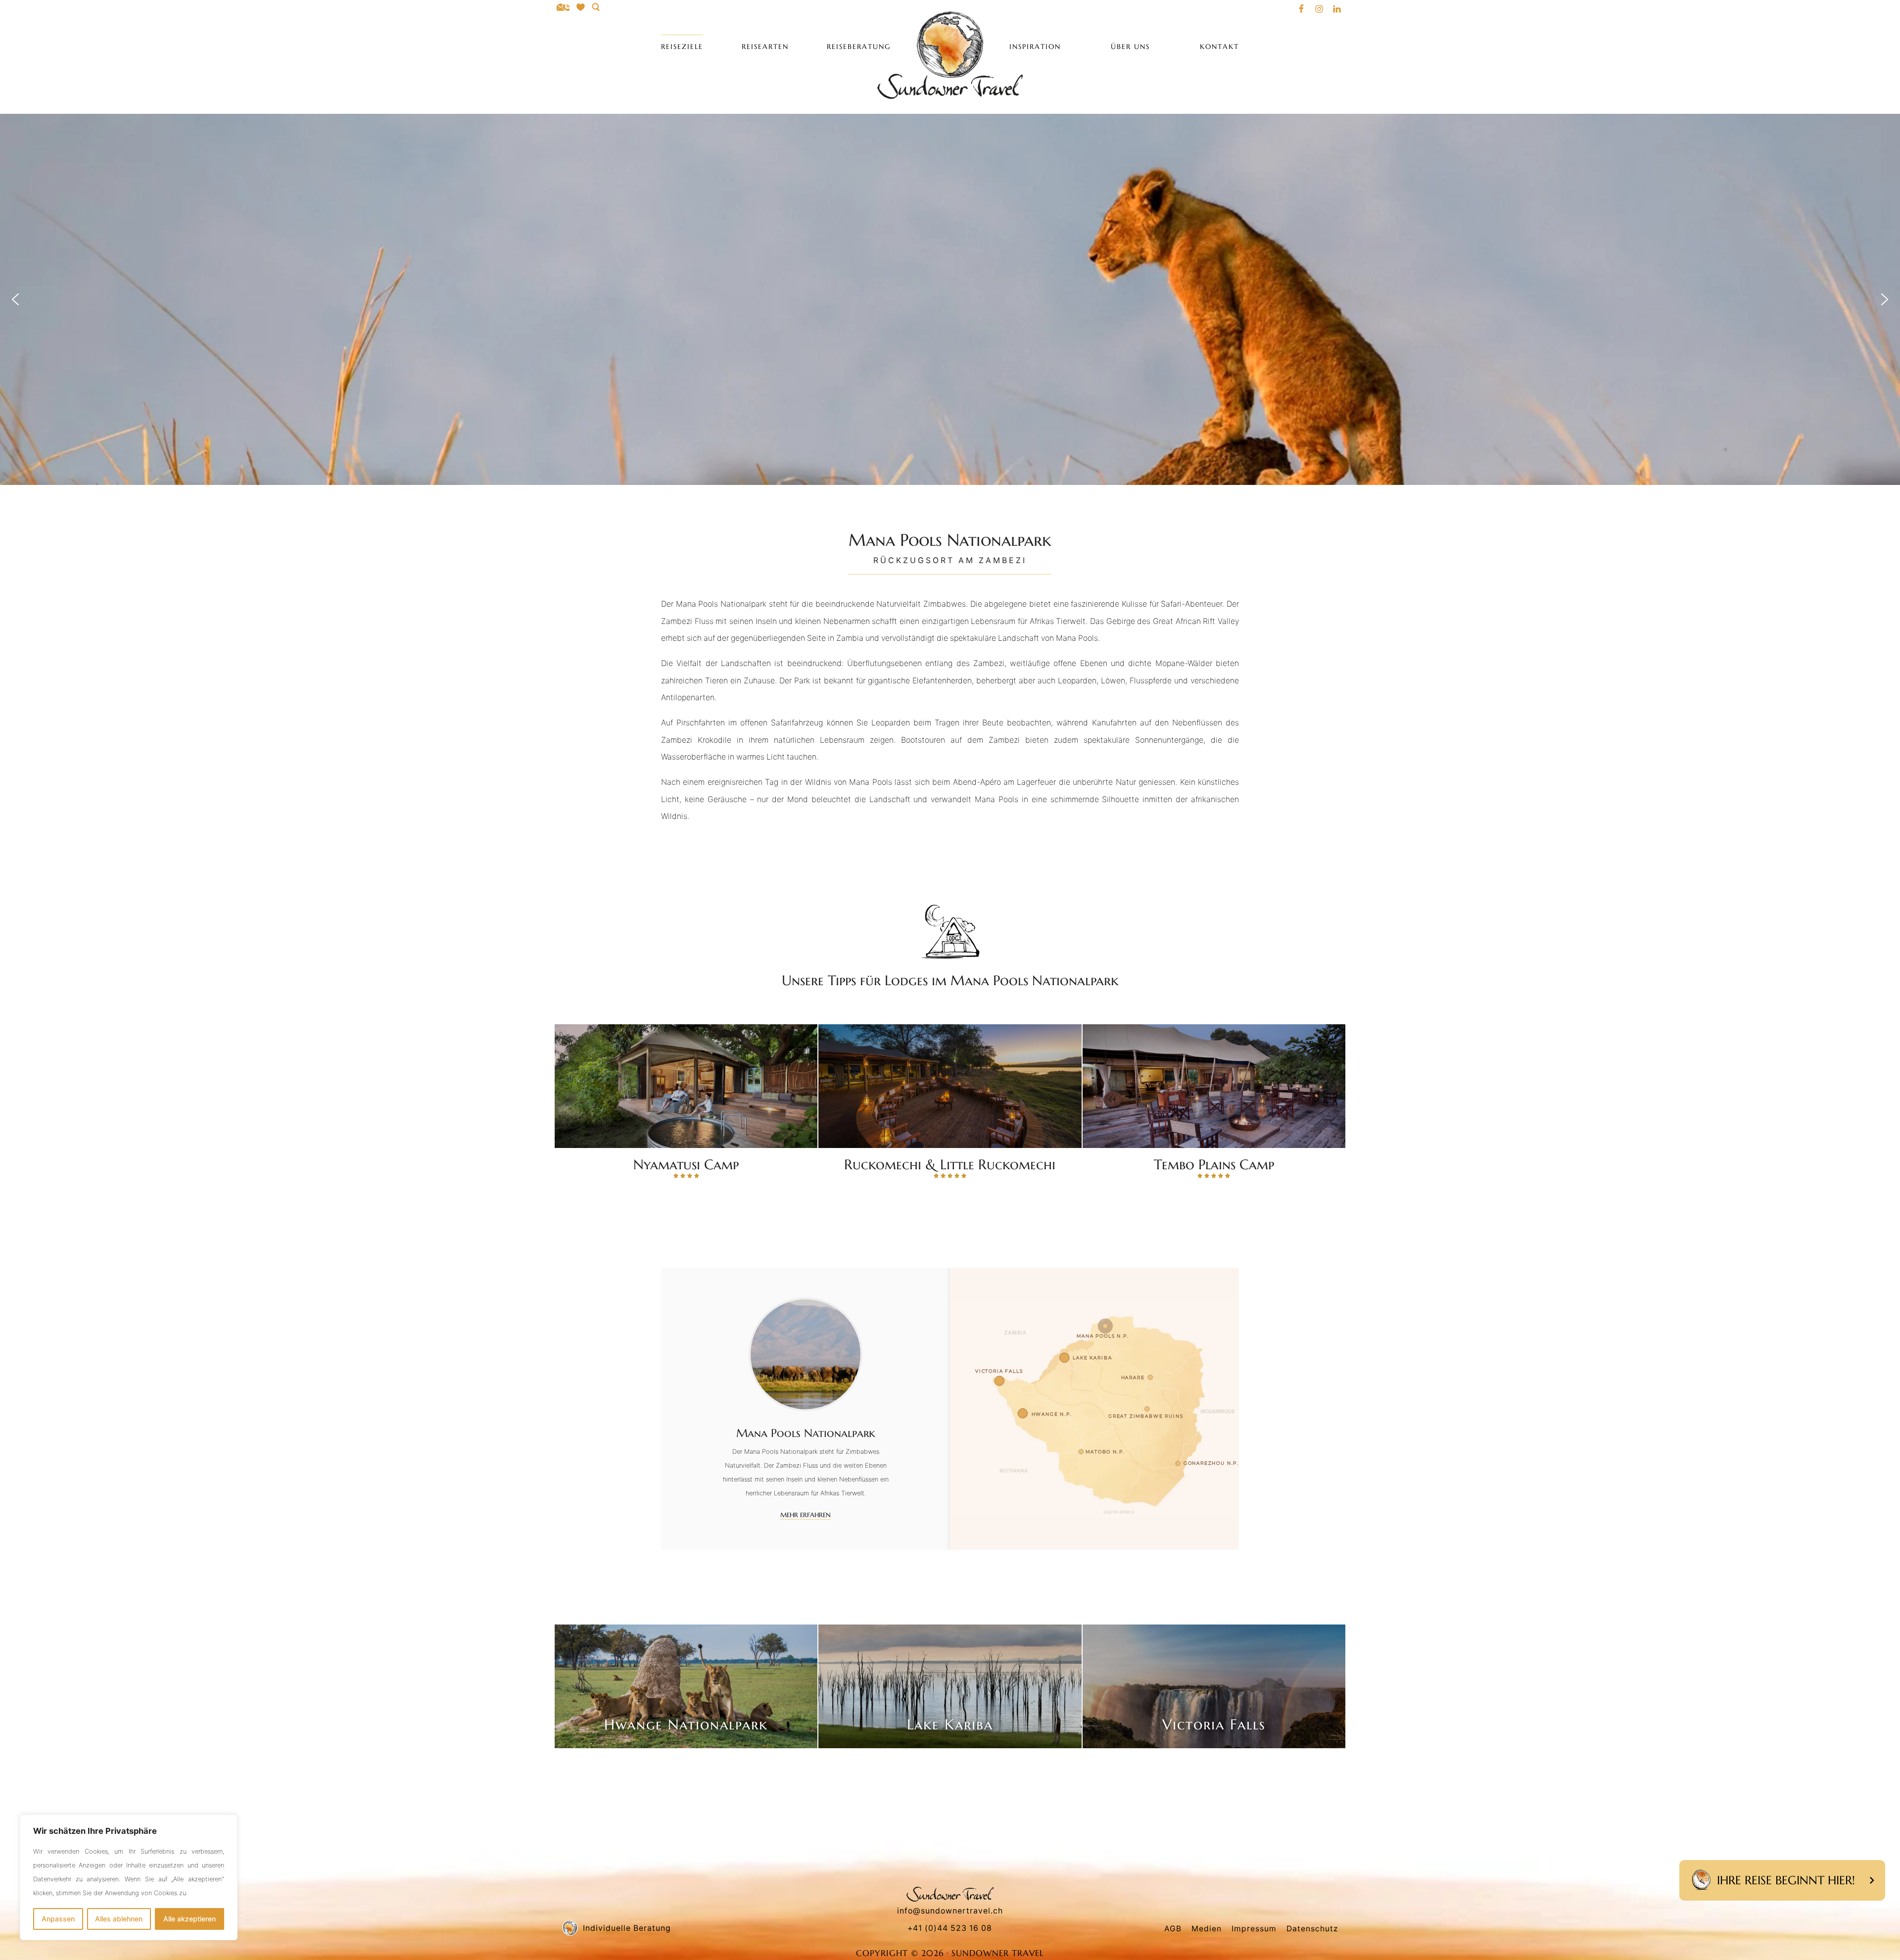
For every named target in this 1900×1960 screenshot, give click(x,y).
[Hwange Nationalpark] (686, 1686)
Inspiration (1035, 47)
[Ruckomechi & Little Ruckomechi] (950, 1086)
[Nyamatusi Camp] (686, 1086)
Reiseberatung (859, 47)
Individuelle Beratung (627, 1928)
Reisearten (765, 47)
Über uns (1130, 47)
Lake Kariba (950, 1724)
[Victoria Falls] (1214, 1686)
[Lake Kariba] (950, 1686)
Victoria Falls (1214, 1724)
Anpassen (58, 1919)
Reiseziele (682, 47)
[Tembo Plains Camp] (1214, 1086)
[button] (15, 299)
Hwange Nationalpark (686, 1724)
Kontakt (1219, 47)
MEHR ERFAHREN (806, 1515)
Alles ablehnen (119, 1919)
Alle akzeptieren (190, 1919)
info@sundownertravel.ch (950, 1911)
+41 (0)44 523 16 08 (950, 1928)
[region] (129, 1877)
